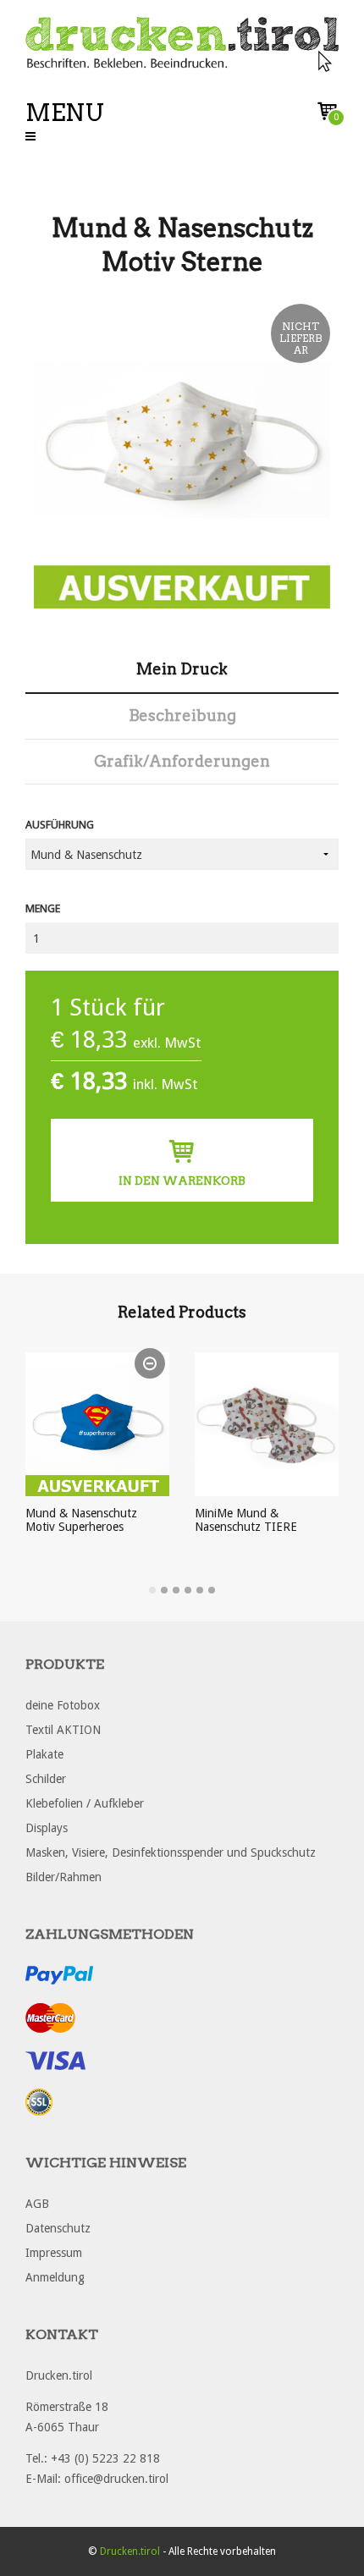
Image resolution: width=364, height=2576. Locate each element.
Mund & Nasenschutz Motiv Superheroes (81, 1520)
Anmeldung (55, 2277)
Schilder (46, 1779)
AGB (37, 2204)
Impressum (54, 2253)
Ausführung (60, 825)
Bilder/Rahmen (63, 1877)
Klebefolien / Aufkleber (85, 1803)
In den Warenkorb (182, 1181)
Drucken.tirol (130, 2551)
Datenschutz (58, 2228)
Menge (43, 908)
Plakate (44, 1754)
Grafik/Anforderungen (182, 761)
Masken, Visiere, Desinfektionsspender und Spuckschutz (171, 1852)
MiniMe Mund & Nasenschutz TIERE (246, 1520)
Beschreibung (182, 716)
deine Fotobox (63, 1705)
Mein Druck (182, 669)
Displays (47, 1828)
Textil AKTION (63, 1730)
